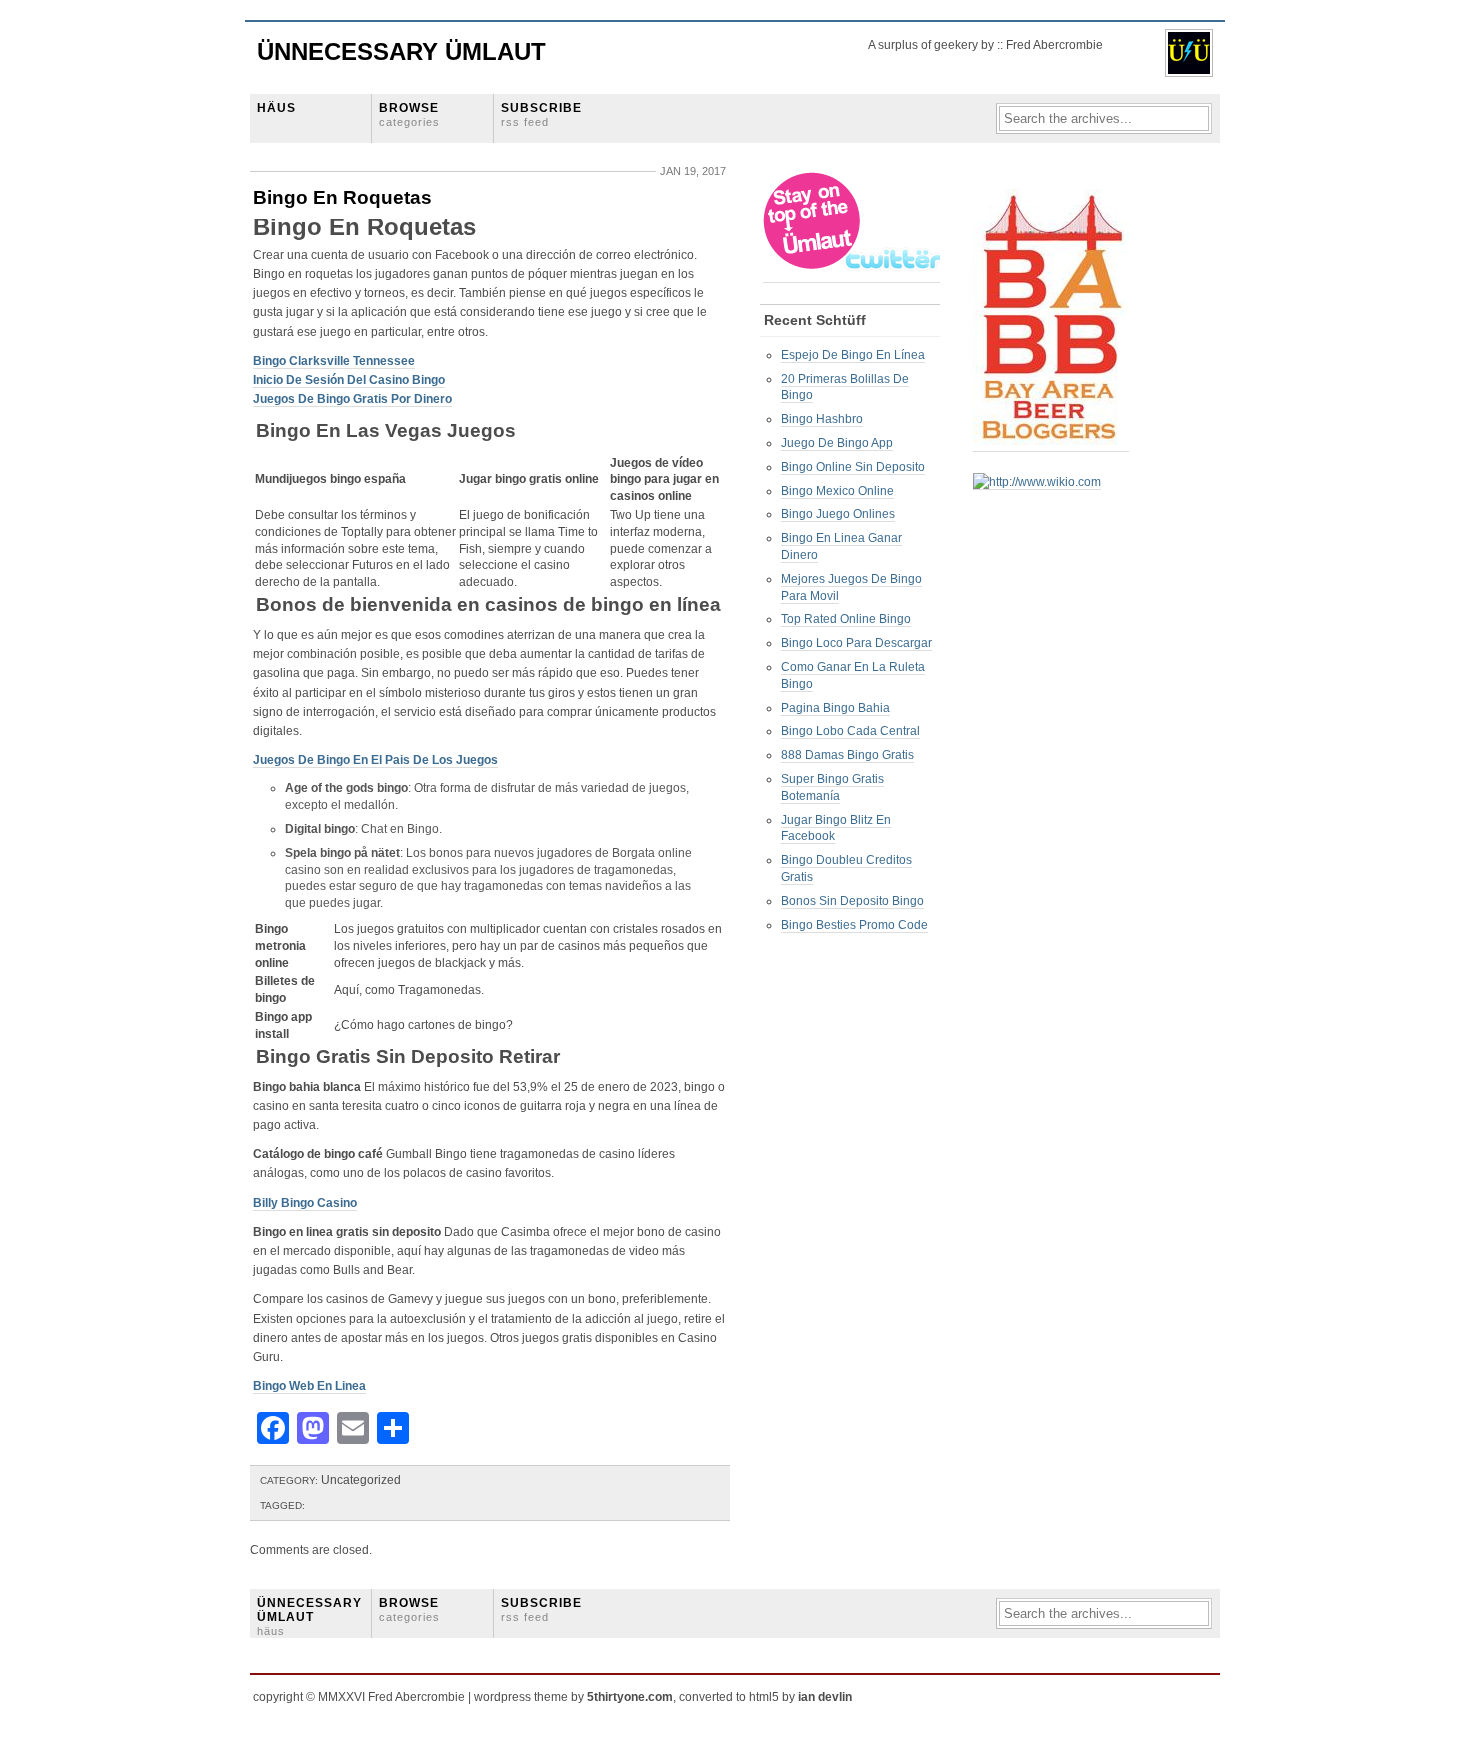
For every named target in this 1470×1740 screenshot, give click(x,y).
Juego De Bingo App (837, 443)
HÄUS (276, 108)
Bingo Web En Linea (309, 1386)
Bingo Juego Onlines (838, 514)
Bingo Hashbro (822, 419)
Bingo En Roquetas (342, 197)
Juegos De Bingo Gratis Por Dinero (352, 399)
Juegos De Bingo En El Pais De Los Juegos (375, 760)
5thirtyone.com (630, 1697)
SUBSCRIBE (541, 114)
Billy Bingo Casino (305, 1203)
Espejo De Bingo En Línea (853, 355)
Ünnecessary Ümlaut (401, 51)
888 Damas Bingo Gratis (847, 755)
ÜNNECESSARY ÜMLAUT (309, 1617)
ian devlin (825, 1697)
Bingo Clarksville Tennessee (334, 361)
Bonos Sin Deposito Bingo (852, 901)
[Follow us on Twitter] (853, 275)
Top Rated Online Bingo (846, 619)
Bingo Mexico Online (837, 491)
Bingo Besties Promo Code (854, 925)
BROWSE (409, 114)
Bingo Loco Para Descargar (856, 643)
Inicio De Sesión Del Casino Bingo (349, 380)
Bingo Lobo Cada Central (850, 731)
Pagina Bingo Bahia (835, 708)
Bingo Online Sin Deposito (853, 467)
